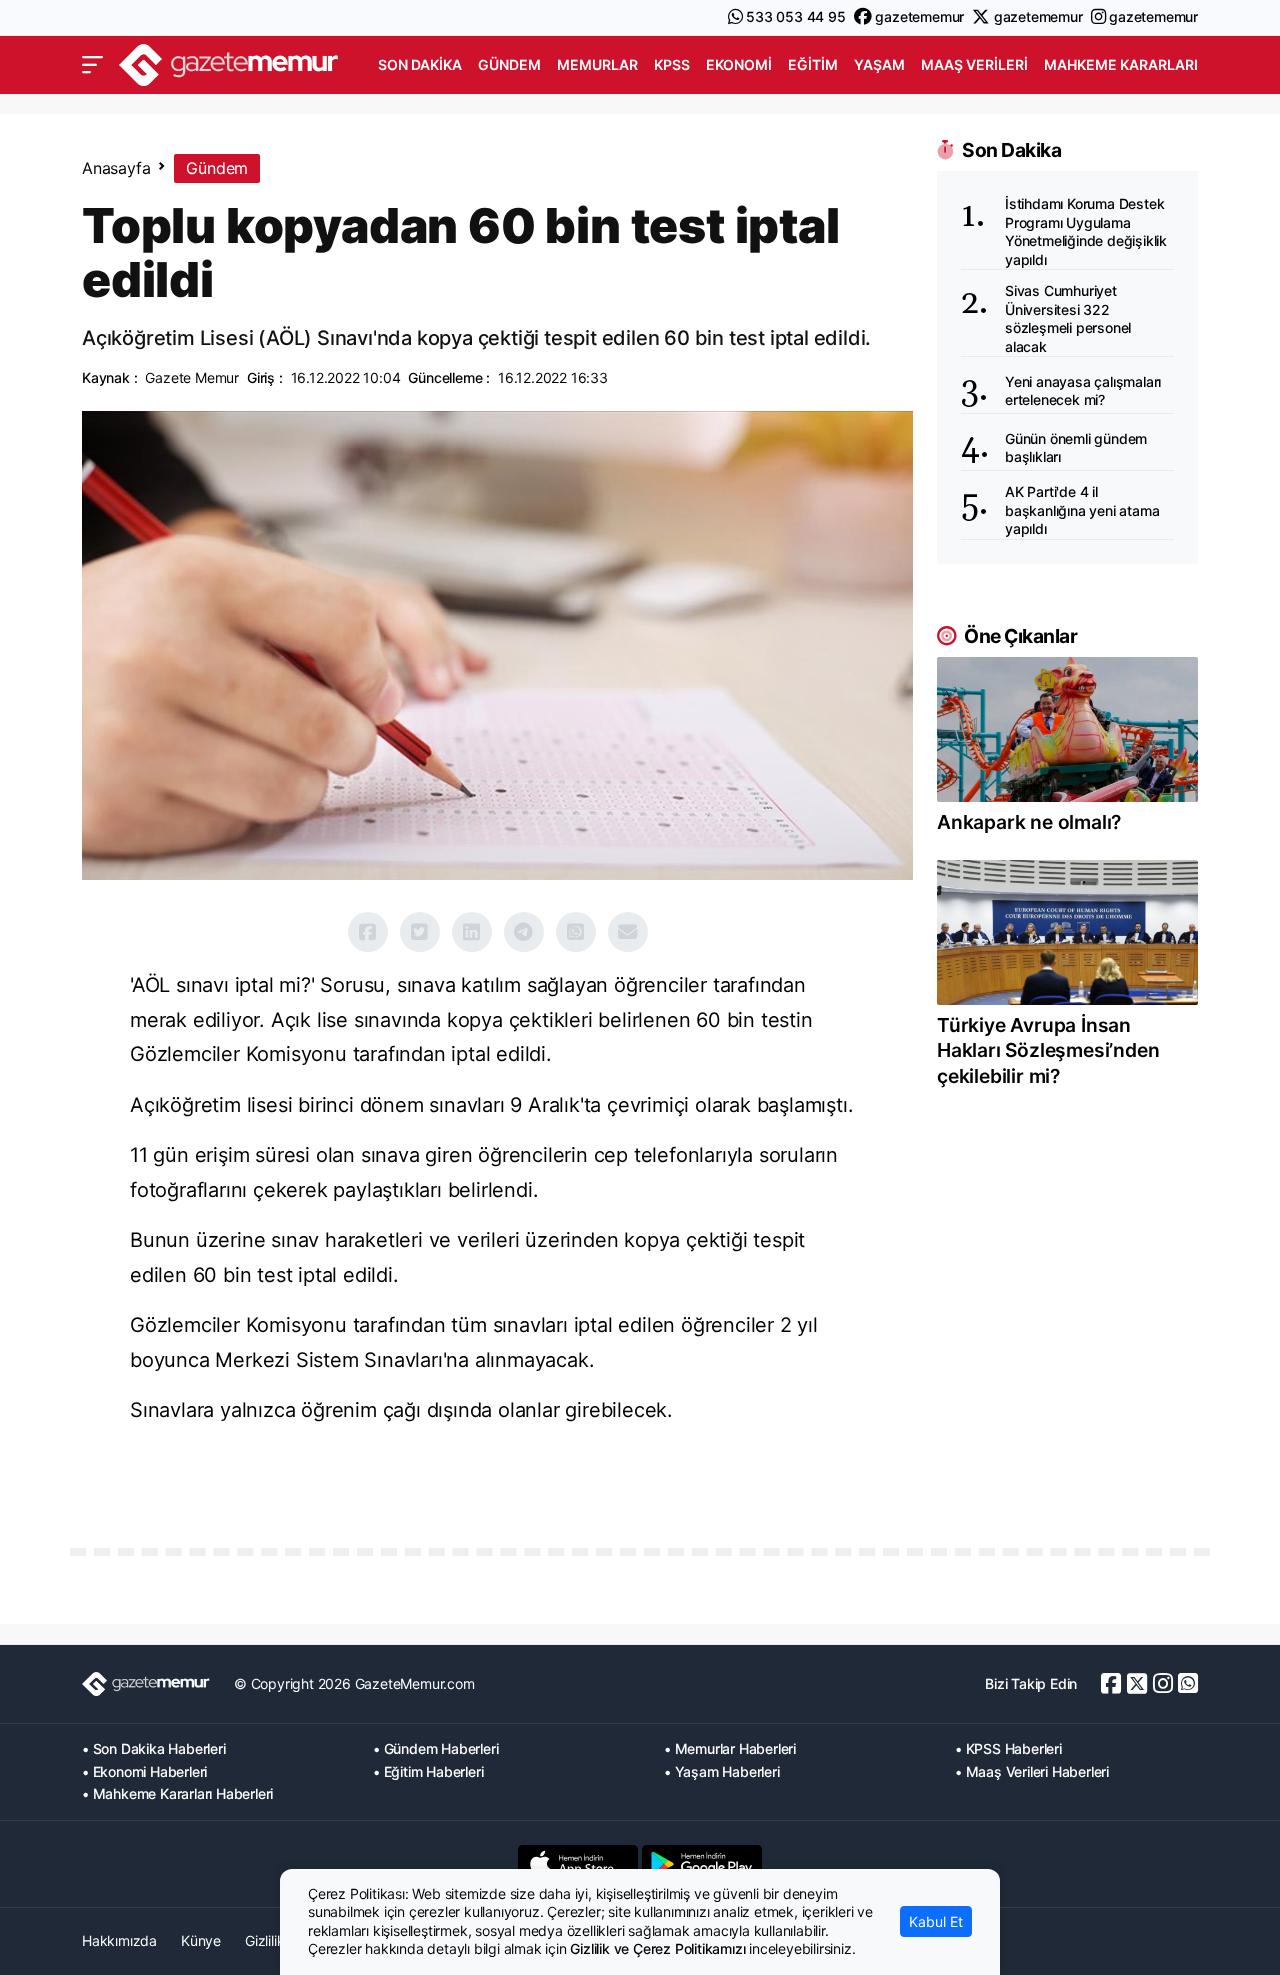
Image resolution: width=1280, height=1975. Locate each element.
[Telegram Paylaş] (524, 932)
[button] (92, 65)
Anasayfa (116, 168)
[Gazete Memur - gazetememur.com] (229, 62)
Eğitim (813, 64)
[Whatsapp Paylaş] (576, 932)
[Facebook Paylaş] (368, 932)
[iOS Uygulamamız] (578, 1864)
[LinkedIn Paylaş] (472, 932)
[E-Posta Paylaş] (628, 932)
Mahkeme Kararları (1121, 64)
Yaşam (879, 64)
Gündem (509, 64)
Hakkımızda (119, 1940)
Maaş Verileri (974, 64)
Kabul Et (936, 1921)
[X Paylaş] (420, 932)
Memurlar (597, 64)
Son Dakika (420, 64)
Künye (201, 1940)
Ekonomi (739, 64)
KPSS (672, 64)
